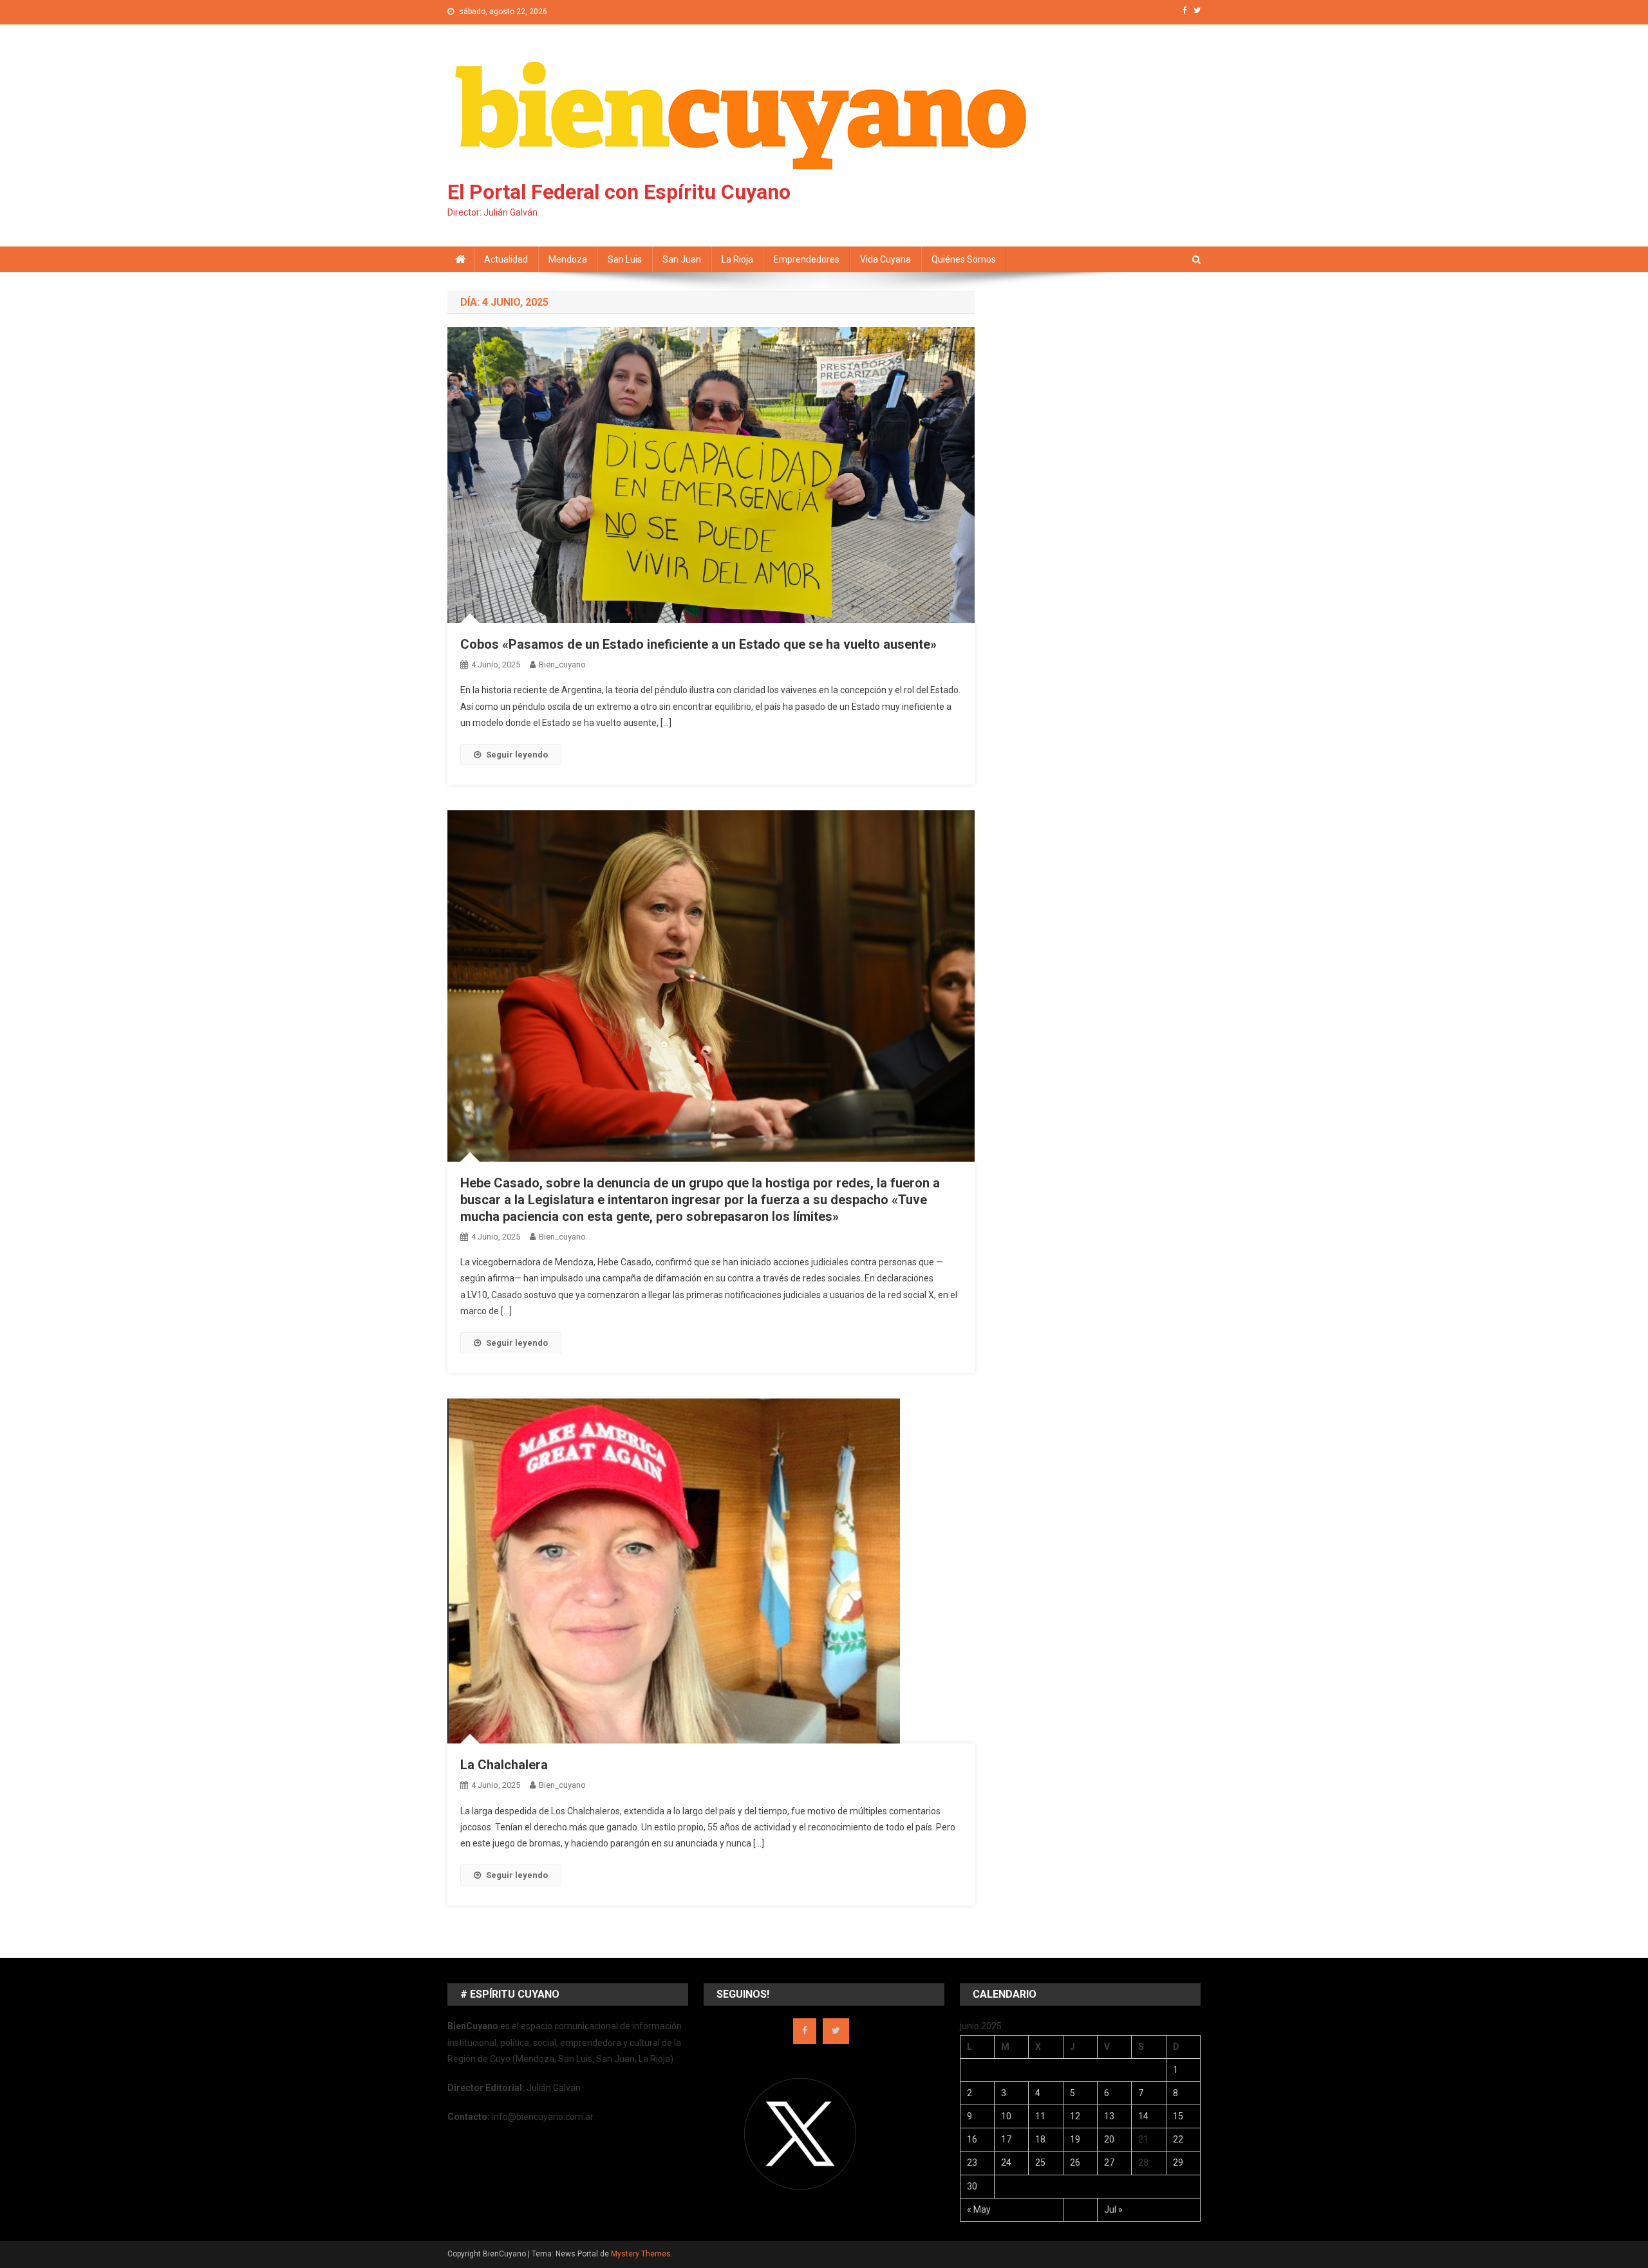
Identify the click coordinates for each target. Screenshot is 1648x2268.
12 (1075, 2116)
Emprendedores (807, 259)
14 (1143, 2116)
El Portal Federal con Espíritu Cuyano (619, 192)
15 (1178, 2116)
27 (1109, 2162)
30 (972, 2186)
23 (972, 2162)
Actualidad (506, 259)
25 (1040, 2162)
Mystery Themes (641, 2254)
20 (1109, 2139)
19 (1075, 2139)
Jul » (1113, 2209)
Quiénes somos (964, 259)
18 (1040, 2139)
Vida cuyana (885, 259)
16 (972, 2139)
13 (1109, 2116)
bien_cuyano (562, 665)
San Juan (682, 259)
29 (1178, 2162)
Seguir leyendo (517, 755)
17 (1006, 2139)
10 (1006, 2116)
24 (1006, 2162)
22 (1178, 2139)
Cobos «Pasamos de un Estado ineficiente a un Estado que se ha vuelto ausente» (698, 644)
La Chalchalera (504, 1765)
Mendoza (568, 259)
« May (979, 2209)
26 (1075, 2162)
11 (1040, 2116)
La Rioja (737, 259)
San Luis (625, 259)
